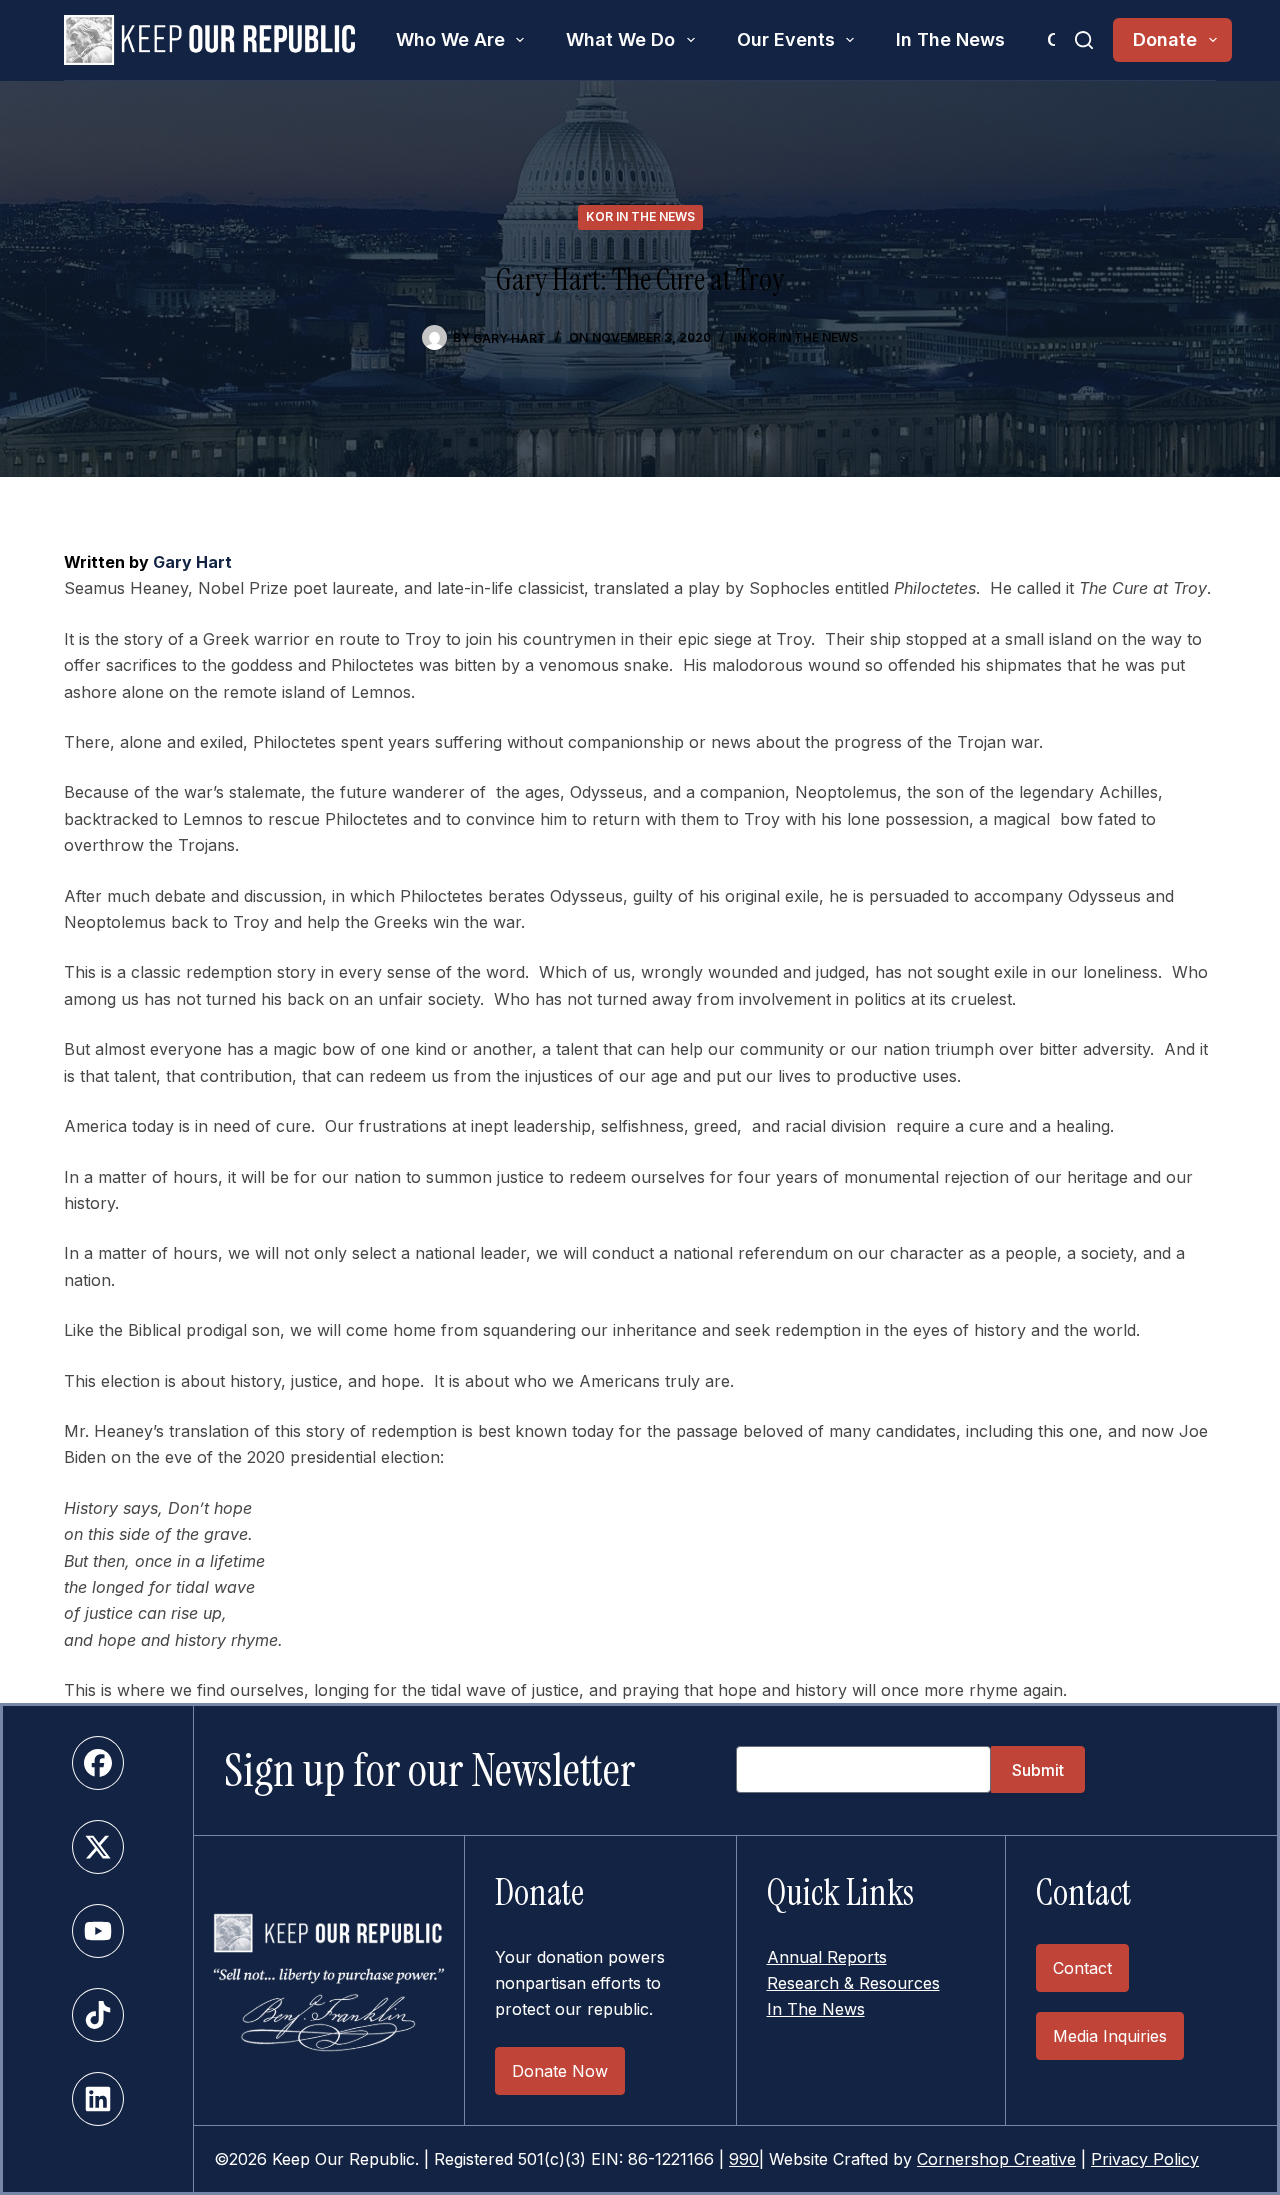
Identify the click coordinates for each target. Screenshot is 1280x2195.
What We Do (620, 39)
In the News (950, 39)
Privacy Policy (1145, 2159)
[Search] (1084, 40)
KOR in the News (640, 216)
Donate (1165, 39)
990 (744, 2159)
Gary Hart (192, 562)
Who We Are (450, 39)
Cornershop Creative (996, 2159)
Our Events (786, 39)
